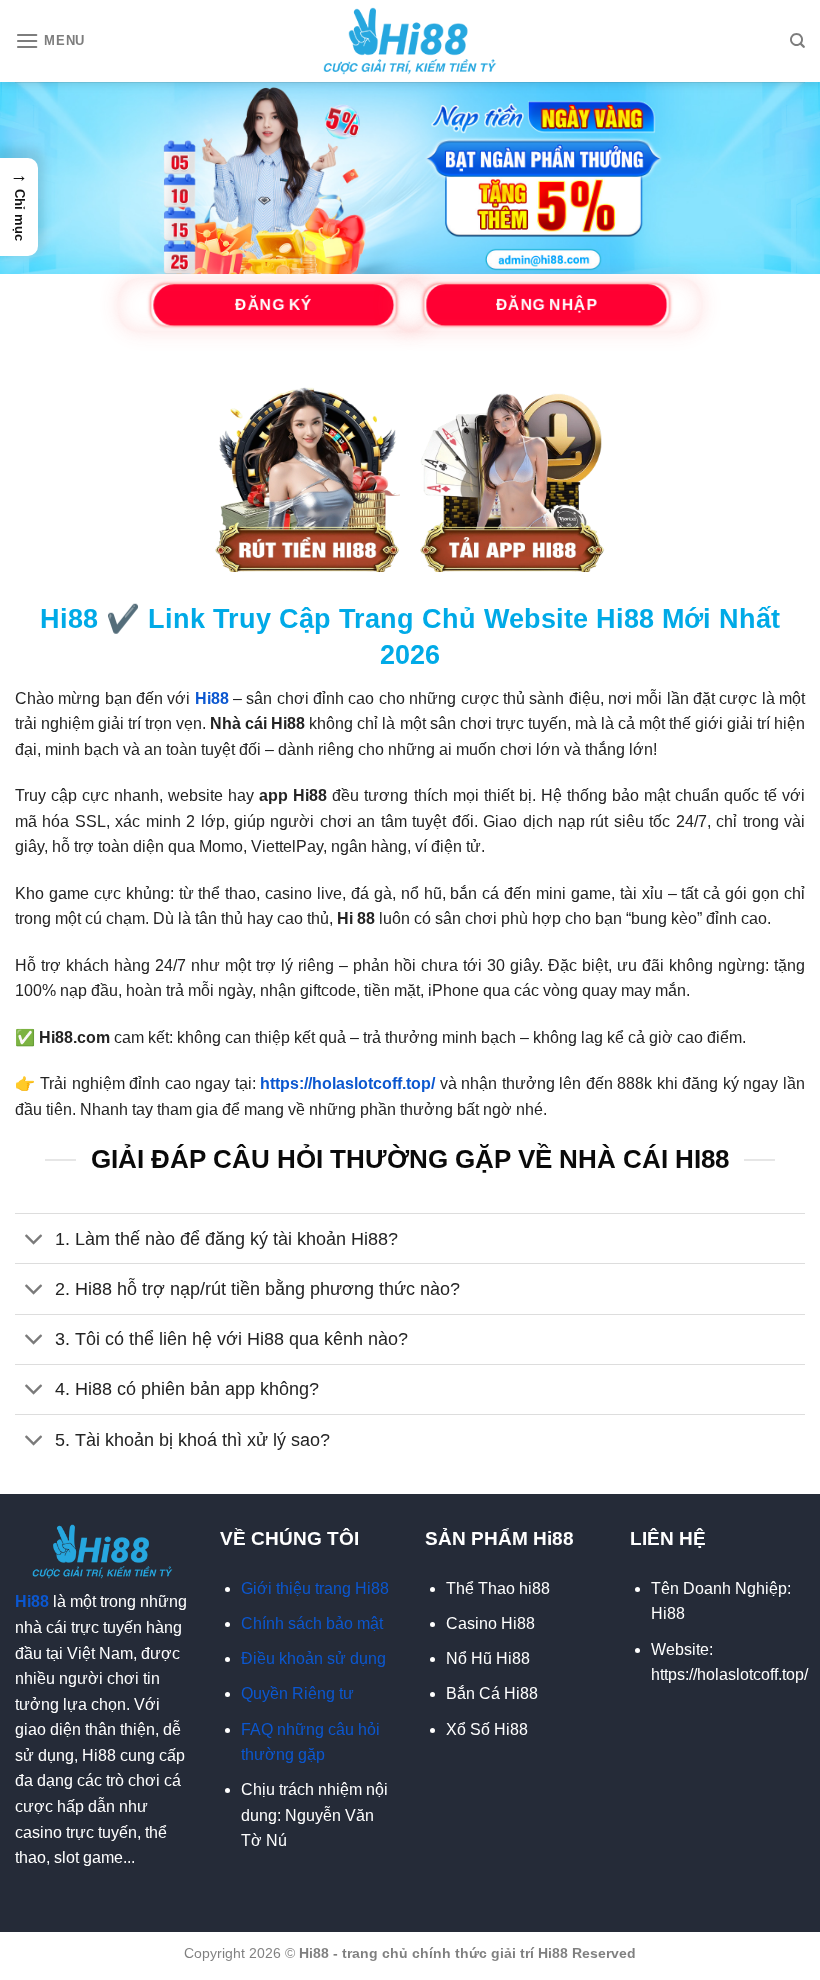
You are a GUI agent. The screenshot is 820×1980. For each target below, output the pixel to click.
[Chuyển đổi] (34, 1240)
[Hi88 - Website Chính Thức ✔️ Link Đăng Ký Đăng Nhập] (410, 41)
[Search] (797, 41)
